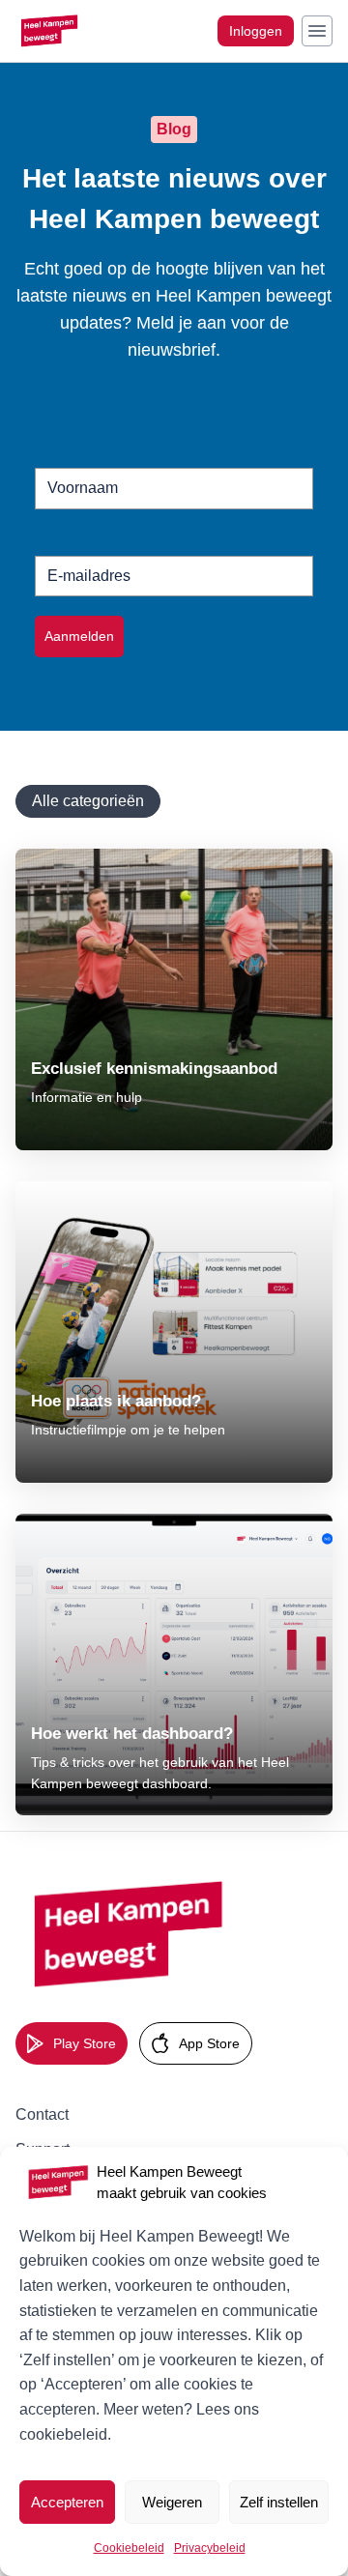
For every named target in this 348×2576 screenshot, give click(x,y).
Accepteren (67, 2502)
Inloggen (256, 31)
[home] (131, 1935)
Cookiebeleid (129, 2548)
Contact (42, 2114)
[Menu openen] (317, 31)
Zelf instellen (279, 2502)
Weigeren (172, 2502)
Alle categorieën (88, 801)
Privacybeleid (210, 2548)
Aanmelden (79, 636)
